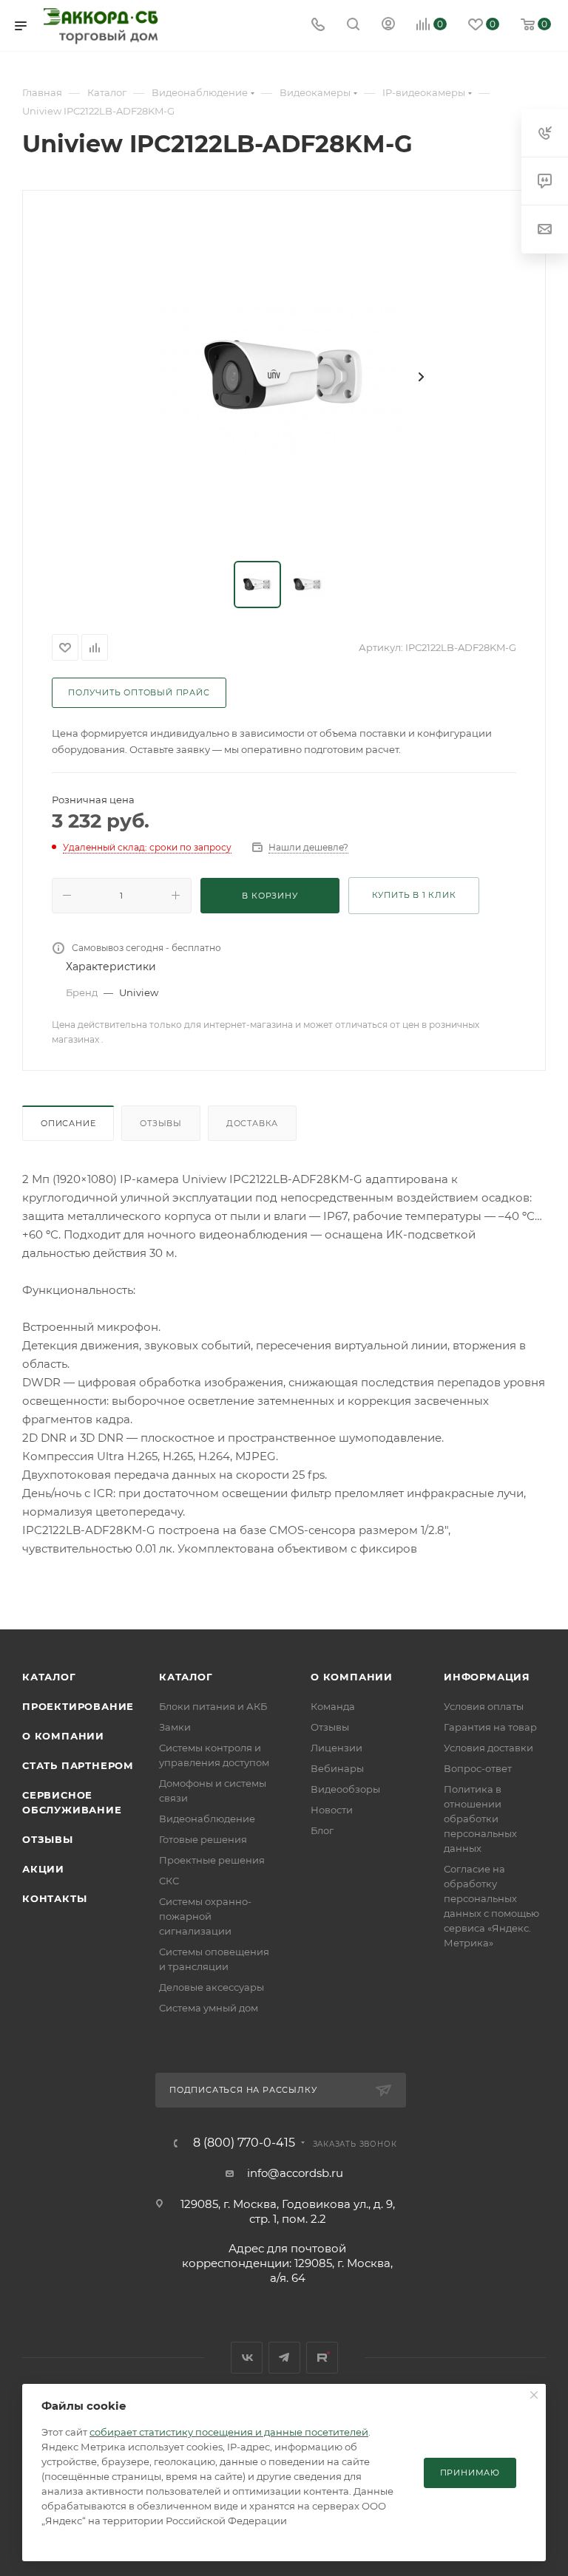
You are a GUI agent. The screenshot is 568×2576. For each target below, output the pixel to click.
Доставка (252, 1123)
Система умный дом (209, 2008)
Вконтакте (247, 2358)
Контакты (54, 1898)
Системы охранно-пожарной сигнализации (205, 1916)
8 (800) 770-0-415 (244, 2143)
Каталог (49, 1677)
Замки (175, 1727)
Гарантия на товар (490, 1727)
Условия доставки (488, 1748)
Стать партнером (78, 1765)
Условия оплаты (484, 1706)
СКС (169, 1881)
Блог (322, 1830)
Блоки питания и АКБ (213, 1706)
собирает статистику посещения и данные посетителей (229, 2432)
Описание (68, 1123)
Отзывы (161, 1123)
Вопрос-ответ (478, 1768)
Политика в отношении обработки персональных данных (480, 1819)
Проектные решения (212, 1860)
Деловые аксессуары (212, 1987)
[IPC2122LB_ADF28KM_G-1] (284, 377)
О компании (63, 1736)
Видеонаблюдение (207, 1819)
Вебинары (337, 1768)
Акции (43, 1869)
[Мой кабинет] (388, 25)
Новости (332, 1810)
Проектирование (78, 1706)
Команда (333, 1706)
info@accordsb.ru (295, 2173)
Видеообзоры (345, 1789)
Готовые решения (203, 1839)
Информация (487, 1677)
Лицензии (337, 1748)
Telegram (284, 2358)
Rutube (322, 2358)
